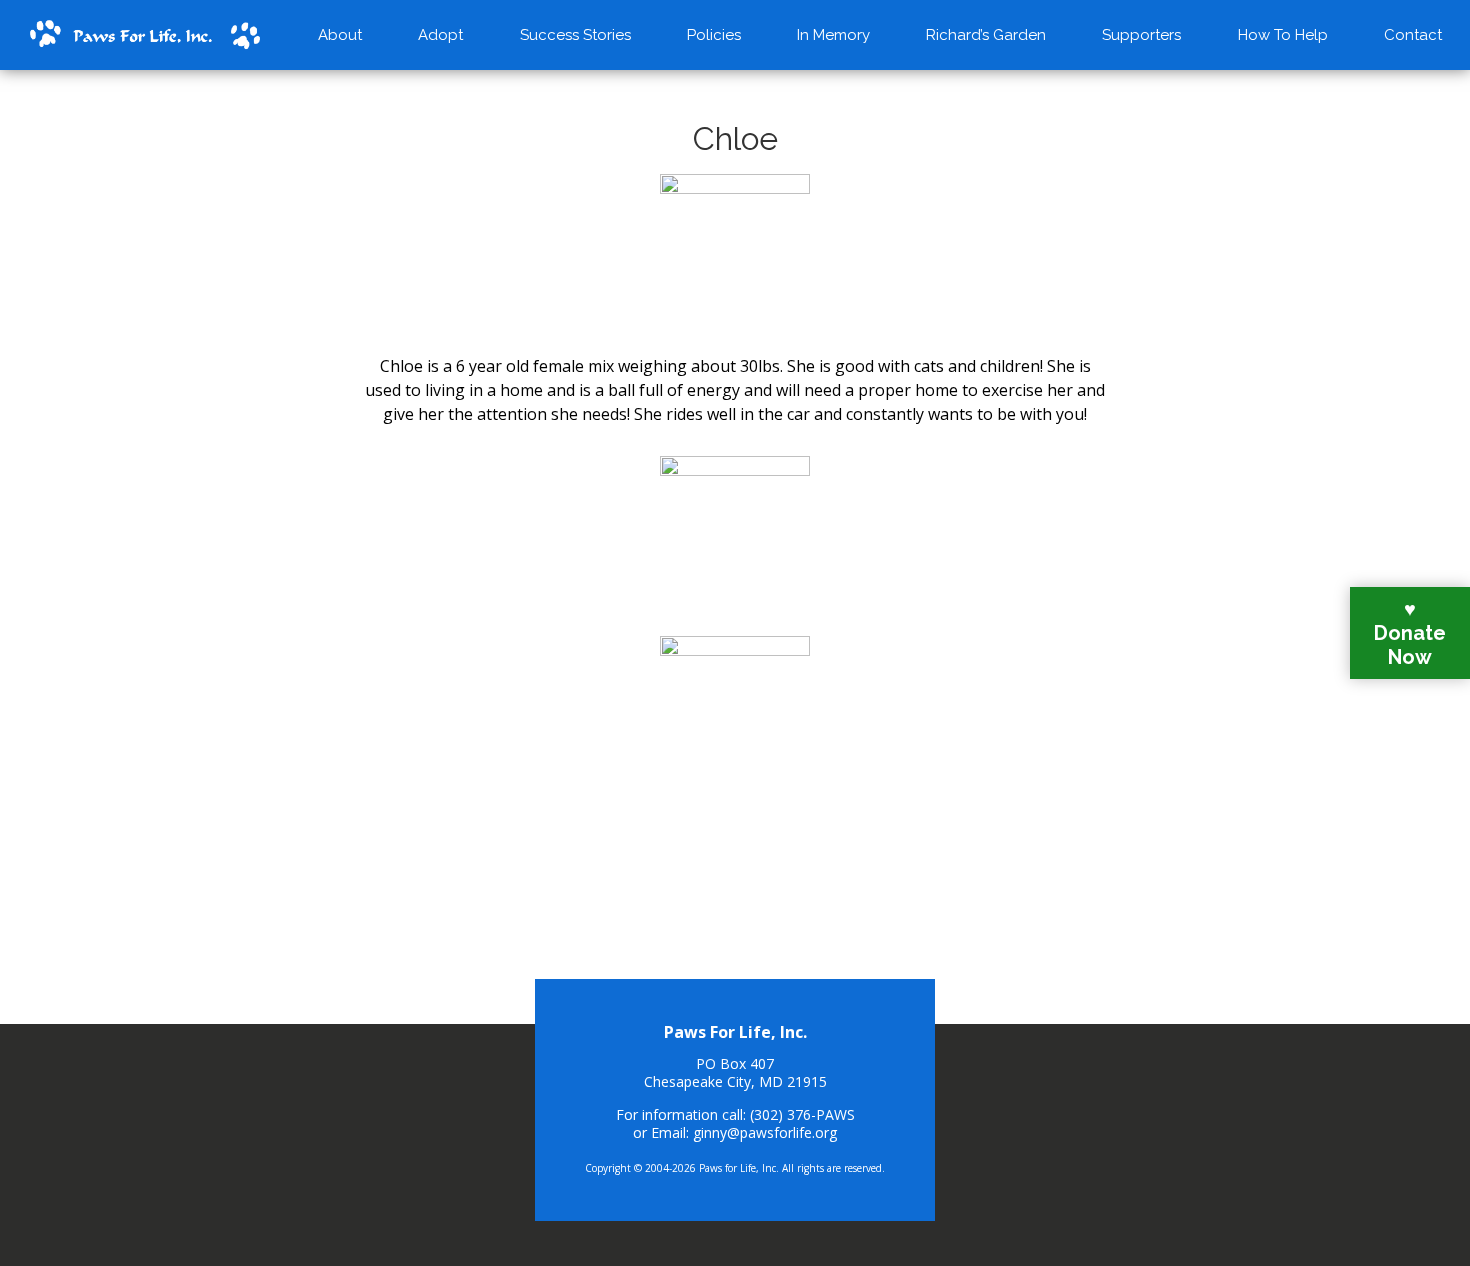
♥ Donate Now (1410, 633)
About (340, 35)
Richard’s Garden (986, 35)
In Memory (833, 35)
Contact (1413, 35)
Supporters (1141, 35)
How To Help (1283, 35)
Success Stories (575, 35)
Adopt (440, 35)
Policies (714, 35)
